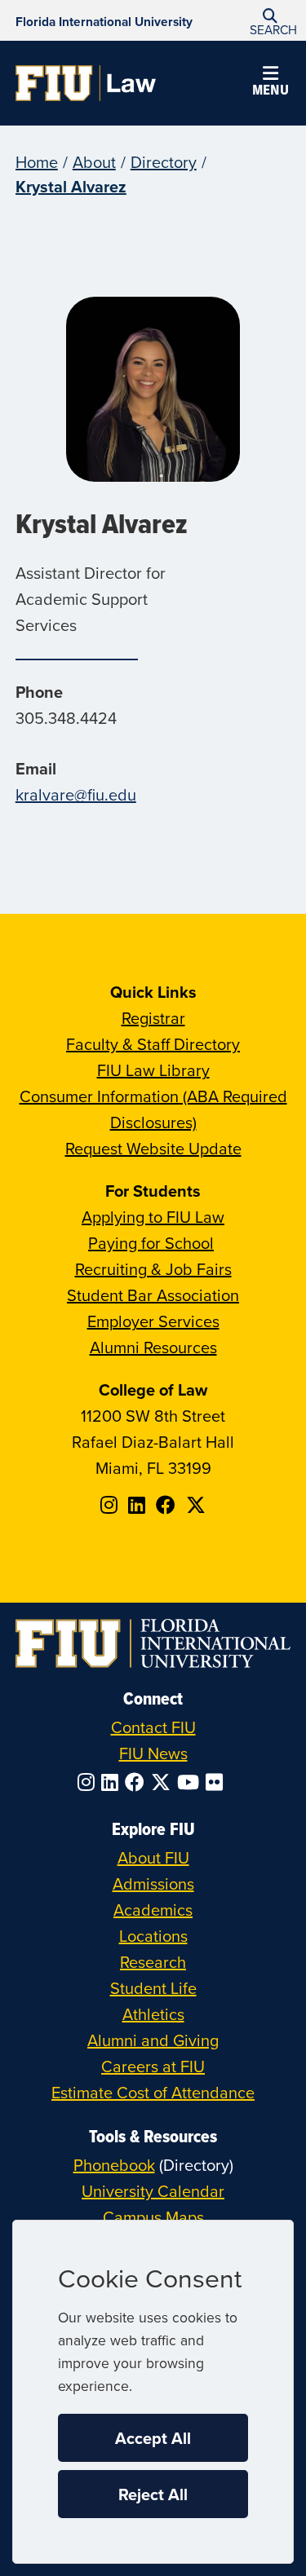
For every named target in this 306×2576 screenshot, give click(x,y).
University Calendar (153, 2191)
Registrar (153, 1018)
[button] (270, 21)
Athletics (153, 2014)
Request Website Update (153, 1148)
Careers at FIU (153, 2066)
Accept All (153, 2438)
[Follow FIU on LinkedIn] (113, 1782)
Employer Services (153, 1321)
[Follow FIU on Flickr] (217, 1782)
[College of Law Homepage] (86, 83)
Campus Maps (153, 2217)
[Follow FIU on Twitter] (164, 1782)
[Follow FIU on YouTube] (191, 1782)
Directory (164, 162)
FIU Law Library (153, 1070)
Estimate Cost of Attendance (153, 2092)
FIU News (153, 1753)
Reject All (153, 2494)
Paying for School (151, 1243)
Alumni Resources (153, 1347)
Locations (153, 1936)
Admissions (153, 1883)
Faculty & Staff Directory (153, 1044)
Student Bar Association (153, 1295)
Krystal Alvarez (71, 186)
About (94, 162)
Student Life (153, 1988)
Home (37, 162)
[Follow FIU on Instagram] (89, 1782)
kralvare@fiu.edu (76, 794)
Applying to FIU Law (153, 1217)
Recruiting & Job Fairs (153, 1269)
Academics (153, 1910)
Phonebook (114, 2165)
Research (153, 1962)
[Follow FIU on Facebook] (138, 1782)
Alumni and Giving (153, 2040)
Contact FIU (153, 1727)
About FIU (153, 1857)
